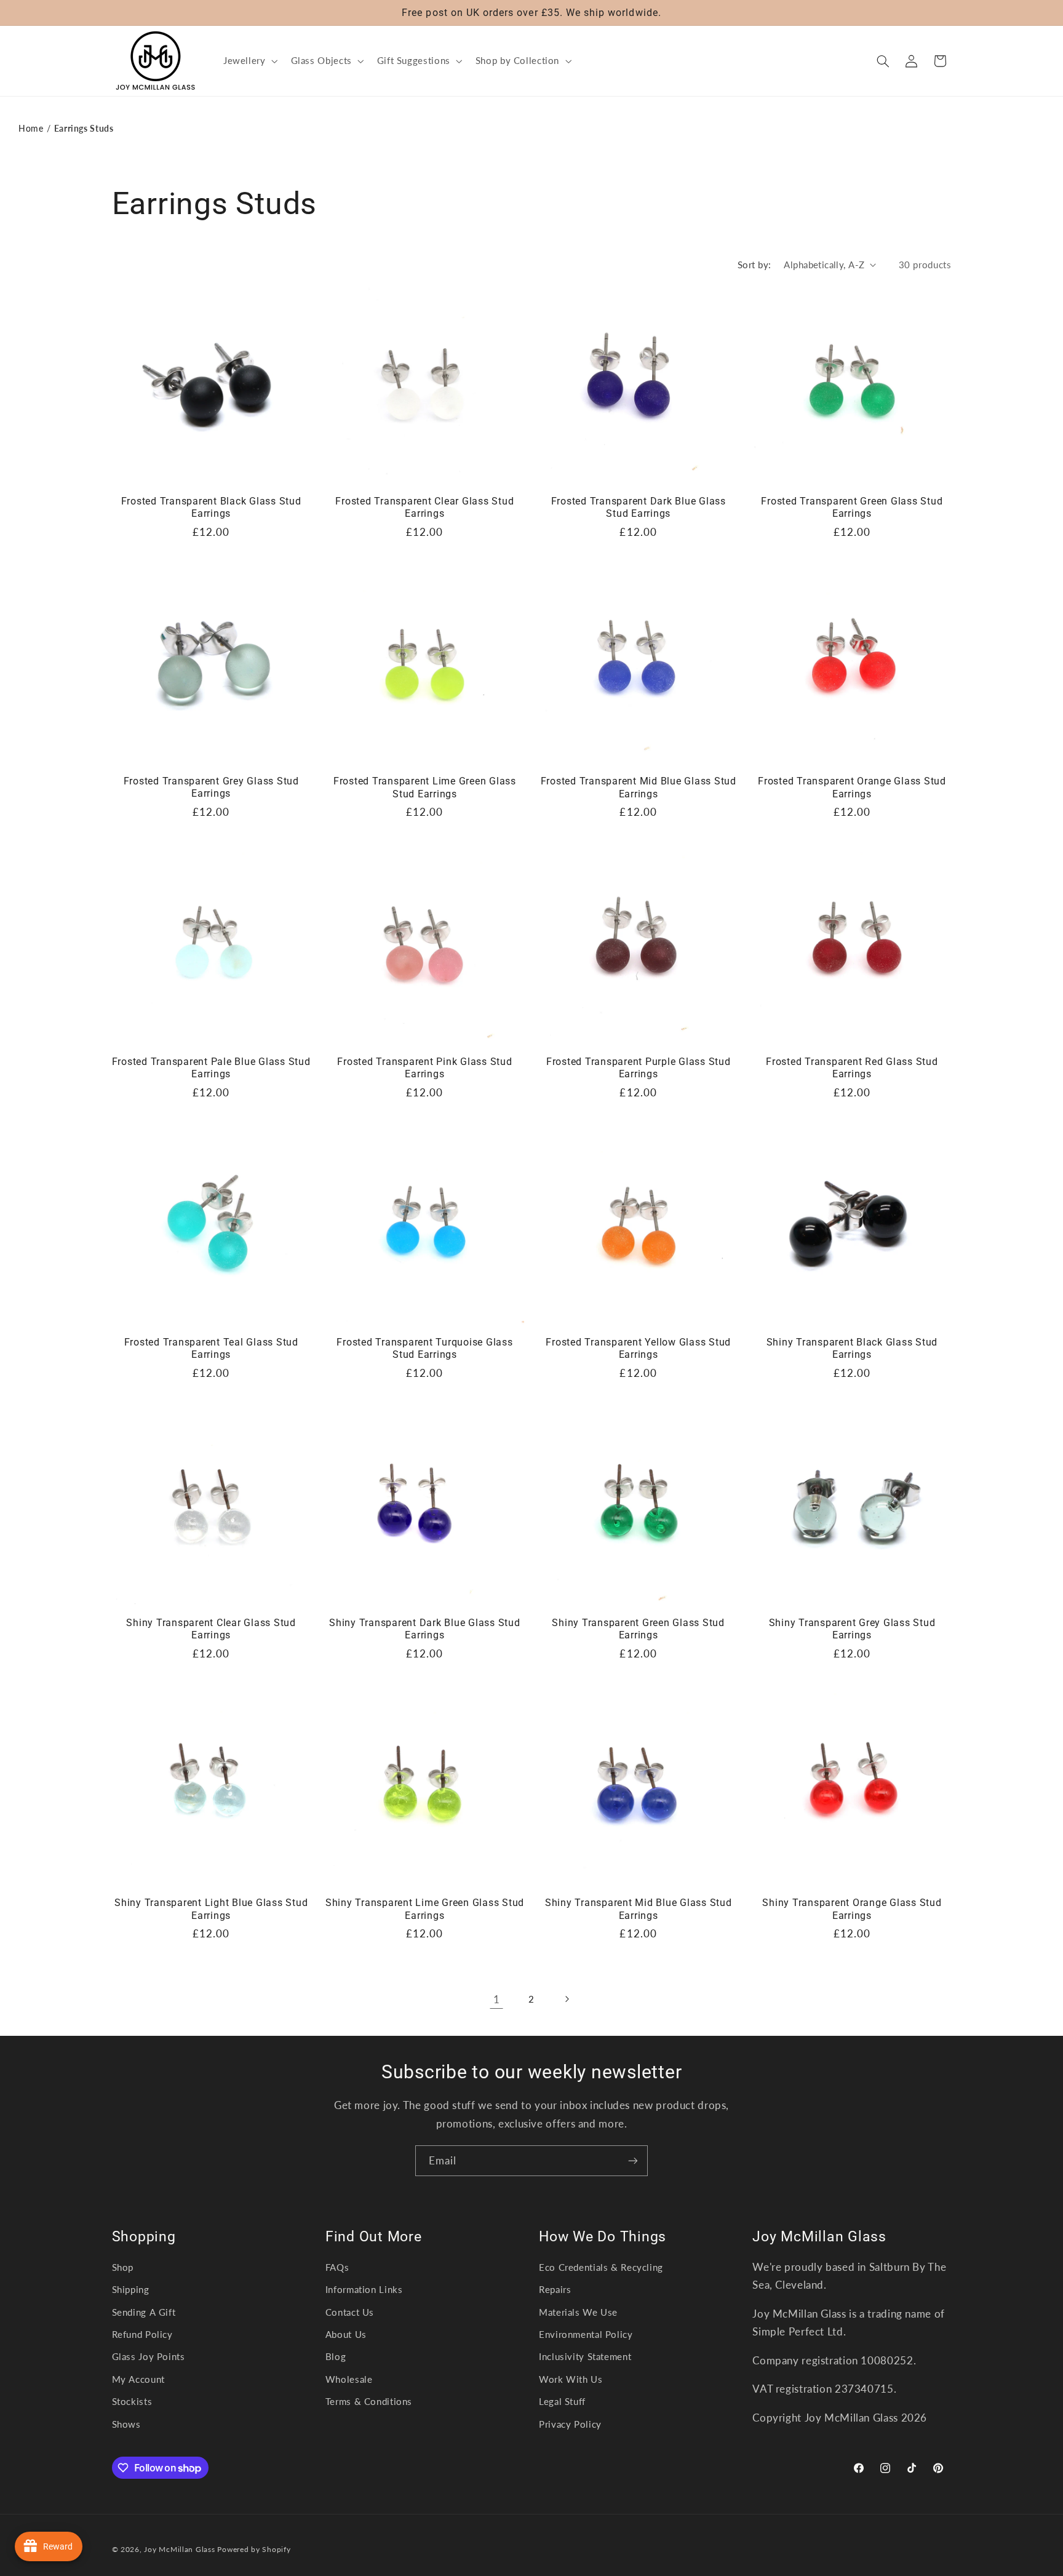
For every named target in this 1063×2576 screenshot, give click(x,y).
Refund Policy (142, 2334)
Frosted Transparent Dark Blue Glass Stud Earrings (639, 507)
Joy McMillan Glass (179, 2549)
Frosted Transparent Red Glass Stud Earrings (852, 1068)
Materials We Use (578, 2312)
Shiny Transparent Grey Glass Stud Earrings (852, 1629)
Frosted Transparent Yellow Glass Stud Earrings (638, 1348)
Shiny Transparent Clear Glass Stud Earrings (211, 1629)
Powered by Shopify (254, 2549)
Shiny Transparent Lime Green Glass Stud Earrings (425, 1909)
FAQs (337, 2267)
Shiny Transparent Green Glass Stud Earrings (638, 1629)
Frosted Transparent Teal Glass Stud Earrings (211, 1348)
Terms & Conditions (369, 2401)
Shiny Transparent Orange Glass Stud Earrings (852, 1909)
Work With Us (571, 2379)
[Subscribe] (633, 2160)
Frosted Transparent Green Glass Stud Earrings (852, 507)
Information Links (364, 2289)
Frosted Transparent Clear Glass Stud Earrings (424, 507)
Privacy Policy (570, 2424)
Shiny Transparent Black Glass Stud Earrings (852, 1348)
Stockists (132, 2401)
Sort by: (754, 265)
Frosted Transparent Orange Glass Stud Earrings (852, 787)
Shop (123, 2267)
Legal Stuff (562, 2401)
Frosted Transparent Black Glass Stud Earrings (211, 507)
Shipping (131, 2289)
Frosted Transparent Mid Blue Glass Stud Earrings (639, 787)
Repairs (555, 2289)
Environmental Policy (586, 2334)
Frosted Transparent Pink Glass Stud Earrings (424, 1068)
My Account (138, 2379)
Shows (126, 2424)
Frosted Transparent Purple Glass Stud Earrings (639, 1068)
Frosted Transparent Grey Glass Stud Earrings (211, 787)
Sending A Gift (144, 2312)
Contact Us (350, 2312)
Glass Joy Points (149, 2356)
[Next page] (567, 1999)
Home (31, 128)
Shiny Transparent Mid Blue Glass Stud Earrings (639, 1909)
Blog (336, 2356)
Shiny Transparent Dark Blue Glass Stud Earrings (425, 1629)
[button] (249, 61)
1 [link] (497, 1999)
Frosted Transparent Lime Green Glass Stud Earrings (425, 787)
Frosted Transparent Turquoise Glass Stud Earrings (424, 1348)
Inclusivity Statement (585, 2356)
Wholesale (349, 2379)
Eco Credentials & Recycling (601, 2267)
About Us (346, 2334)
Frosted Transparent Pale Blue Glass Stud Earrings (211, 1068)
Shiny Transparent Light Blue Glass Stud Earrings (211, 1909)
